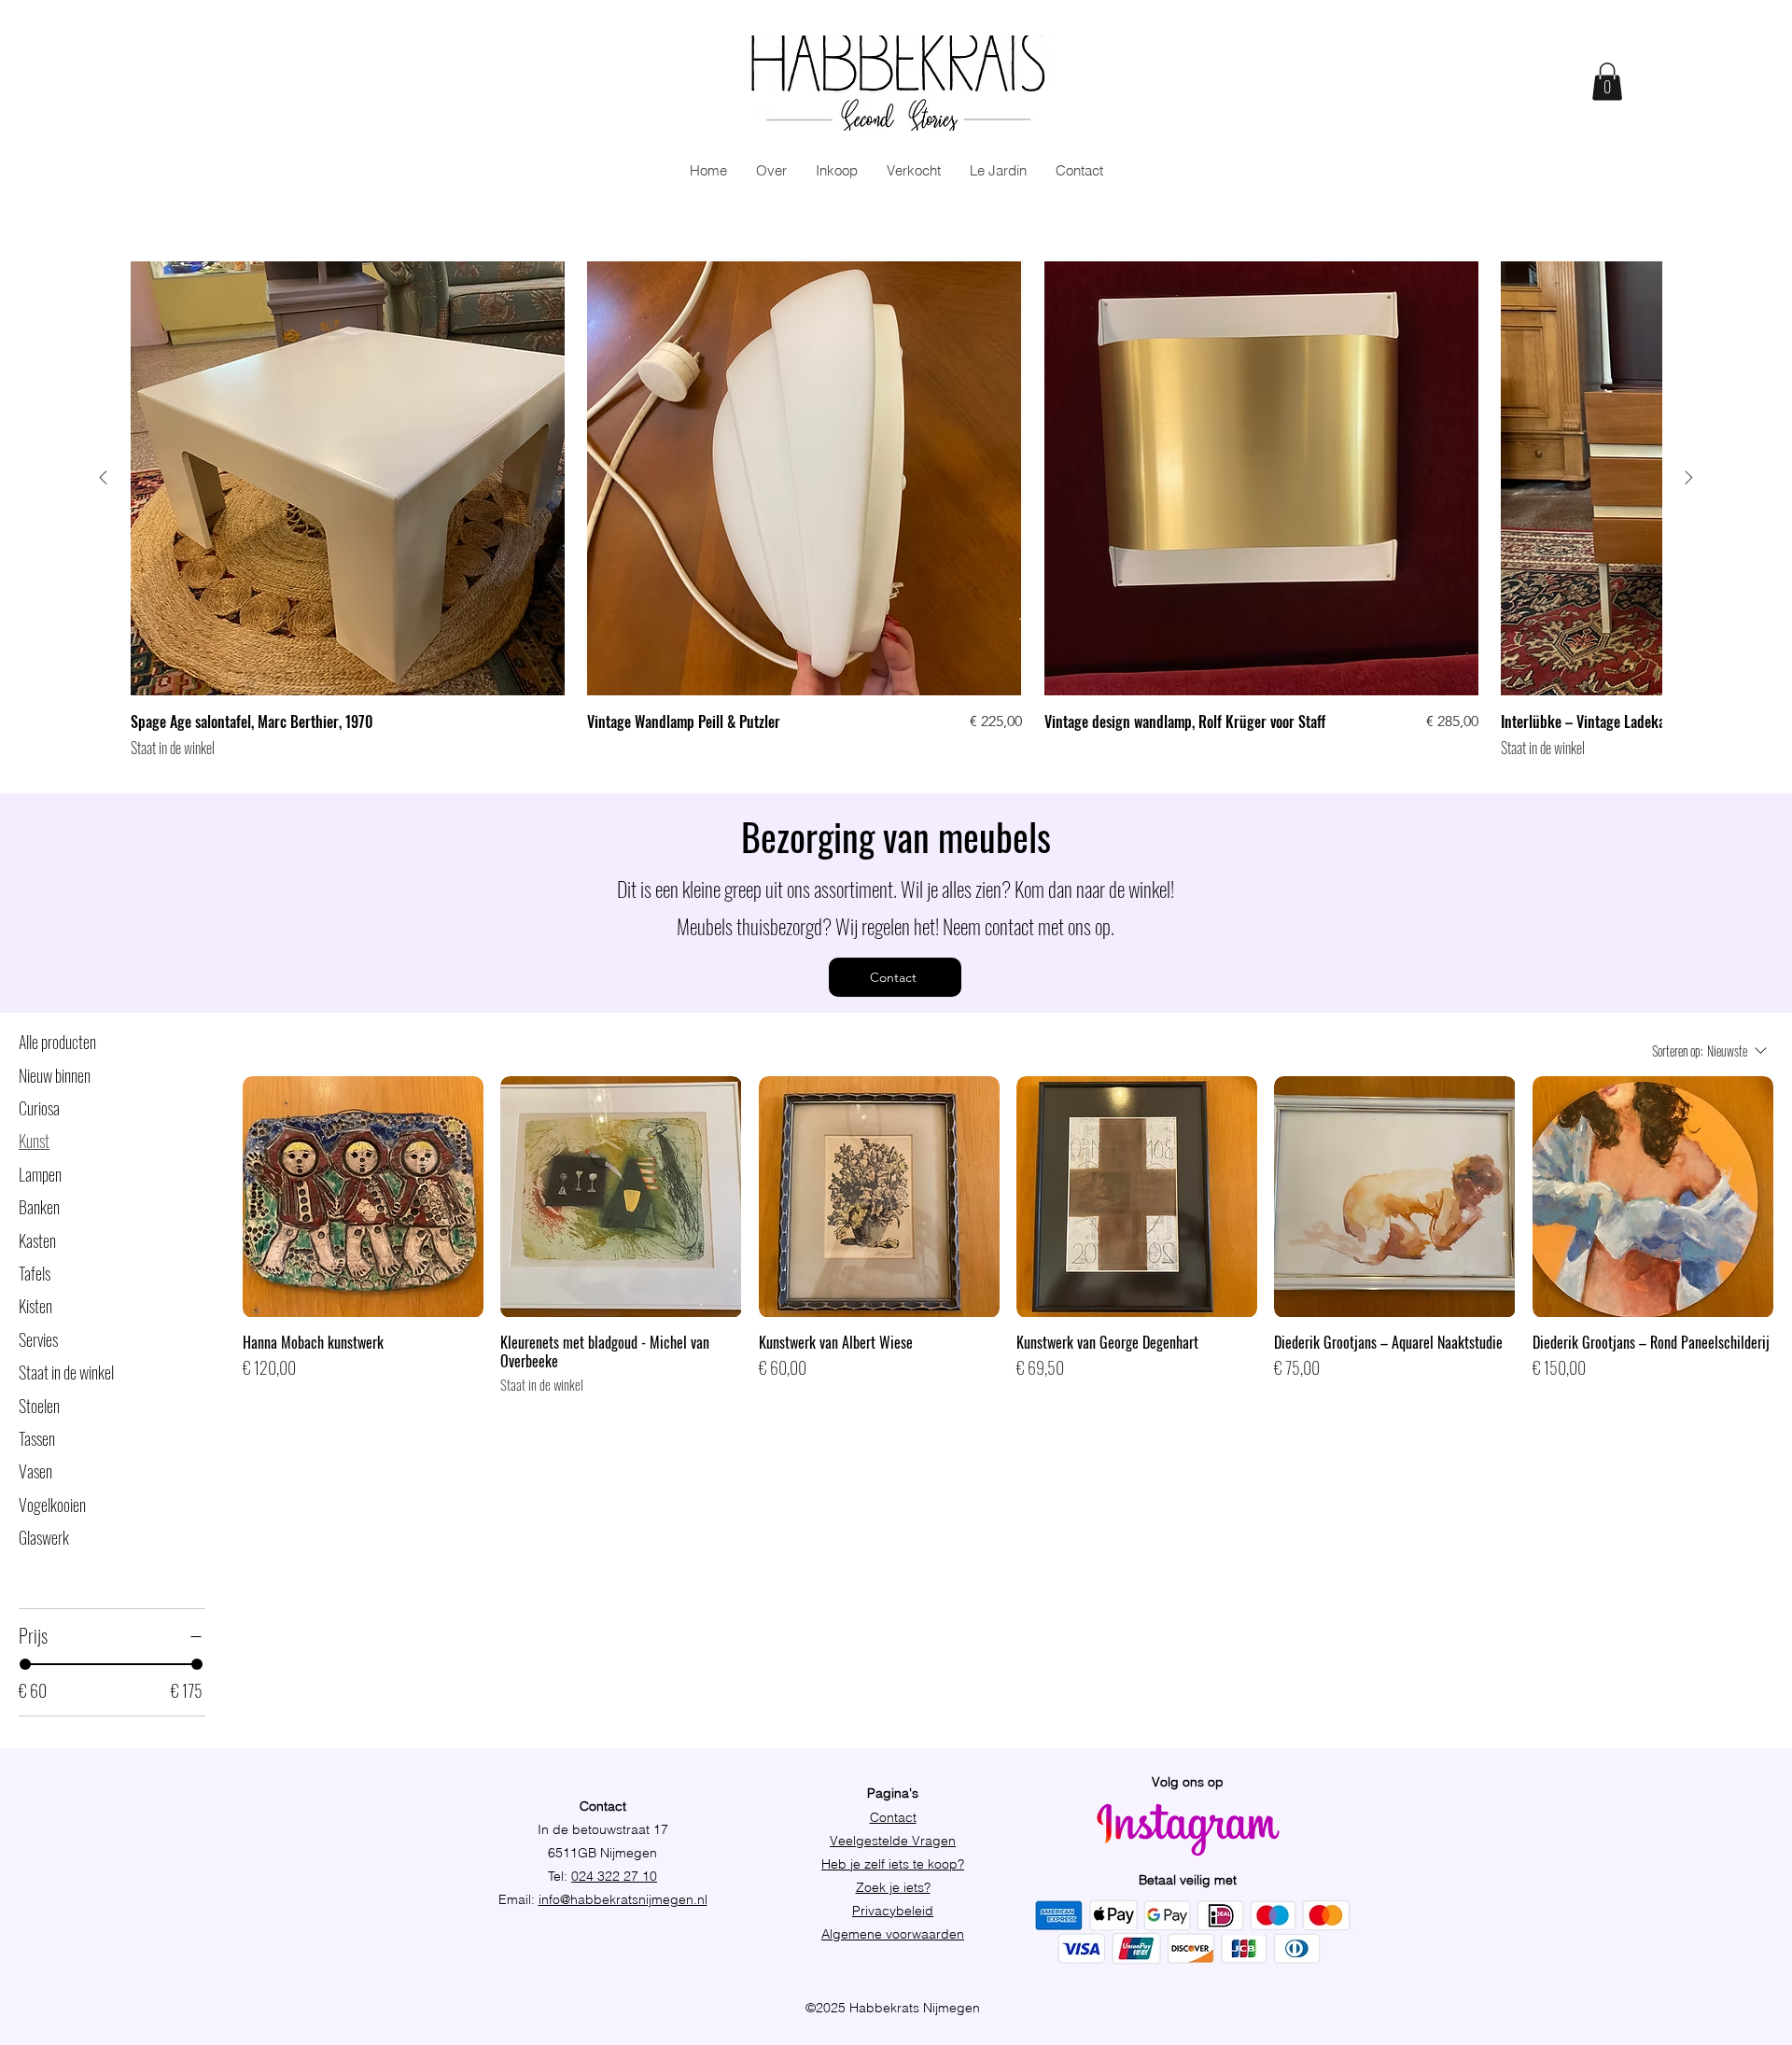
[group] (896, 510)
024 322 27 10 (614, 1876)
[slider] (25, 1664)
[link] (1607, 82)
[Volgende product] (1689, 477)
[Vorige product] (103, 477)
